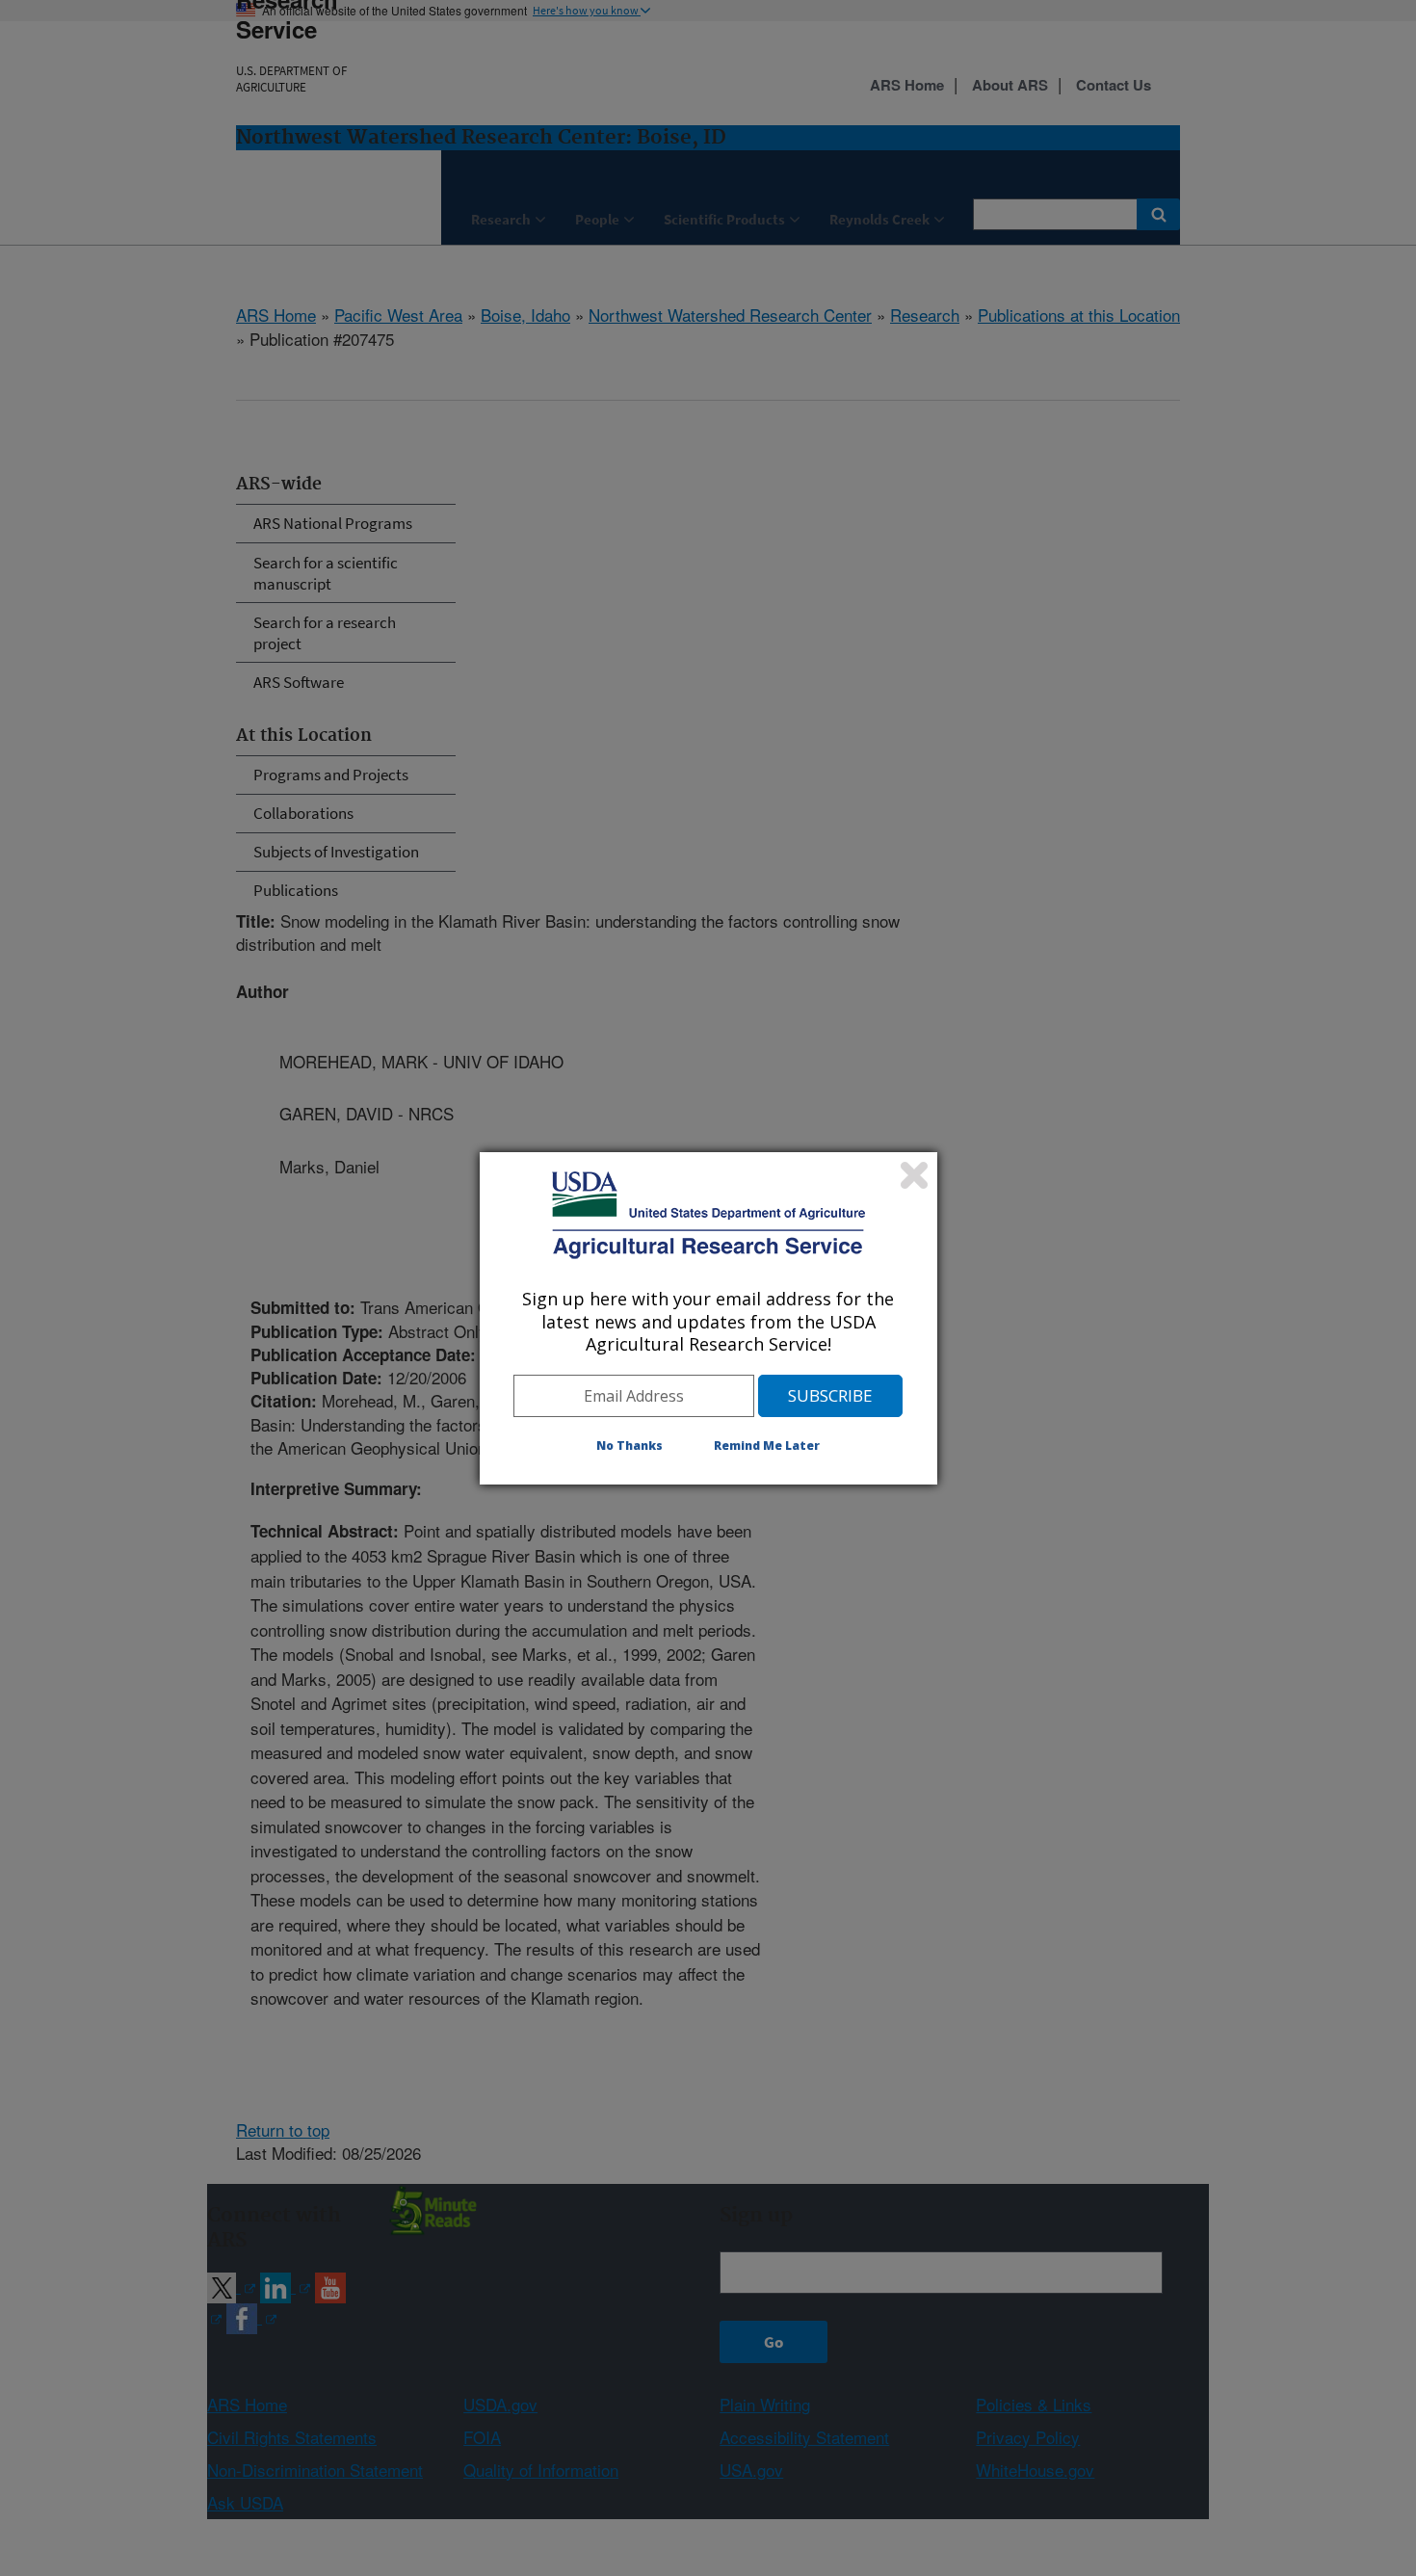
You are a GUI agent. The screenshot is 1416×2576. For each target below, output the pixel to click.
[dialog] (708, 1318)
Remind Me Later (767, 1446)
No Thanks (629, 1446)
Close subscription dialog (914, 1175)
